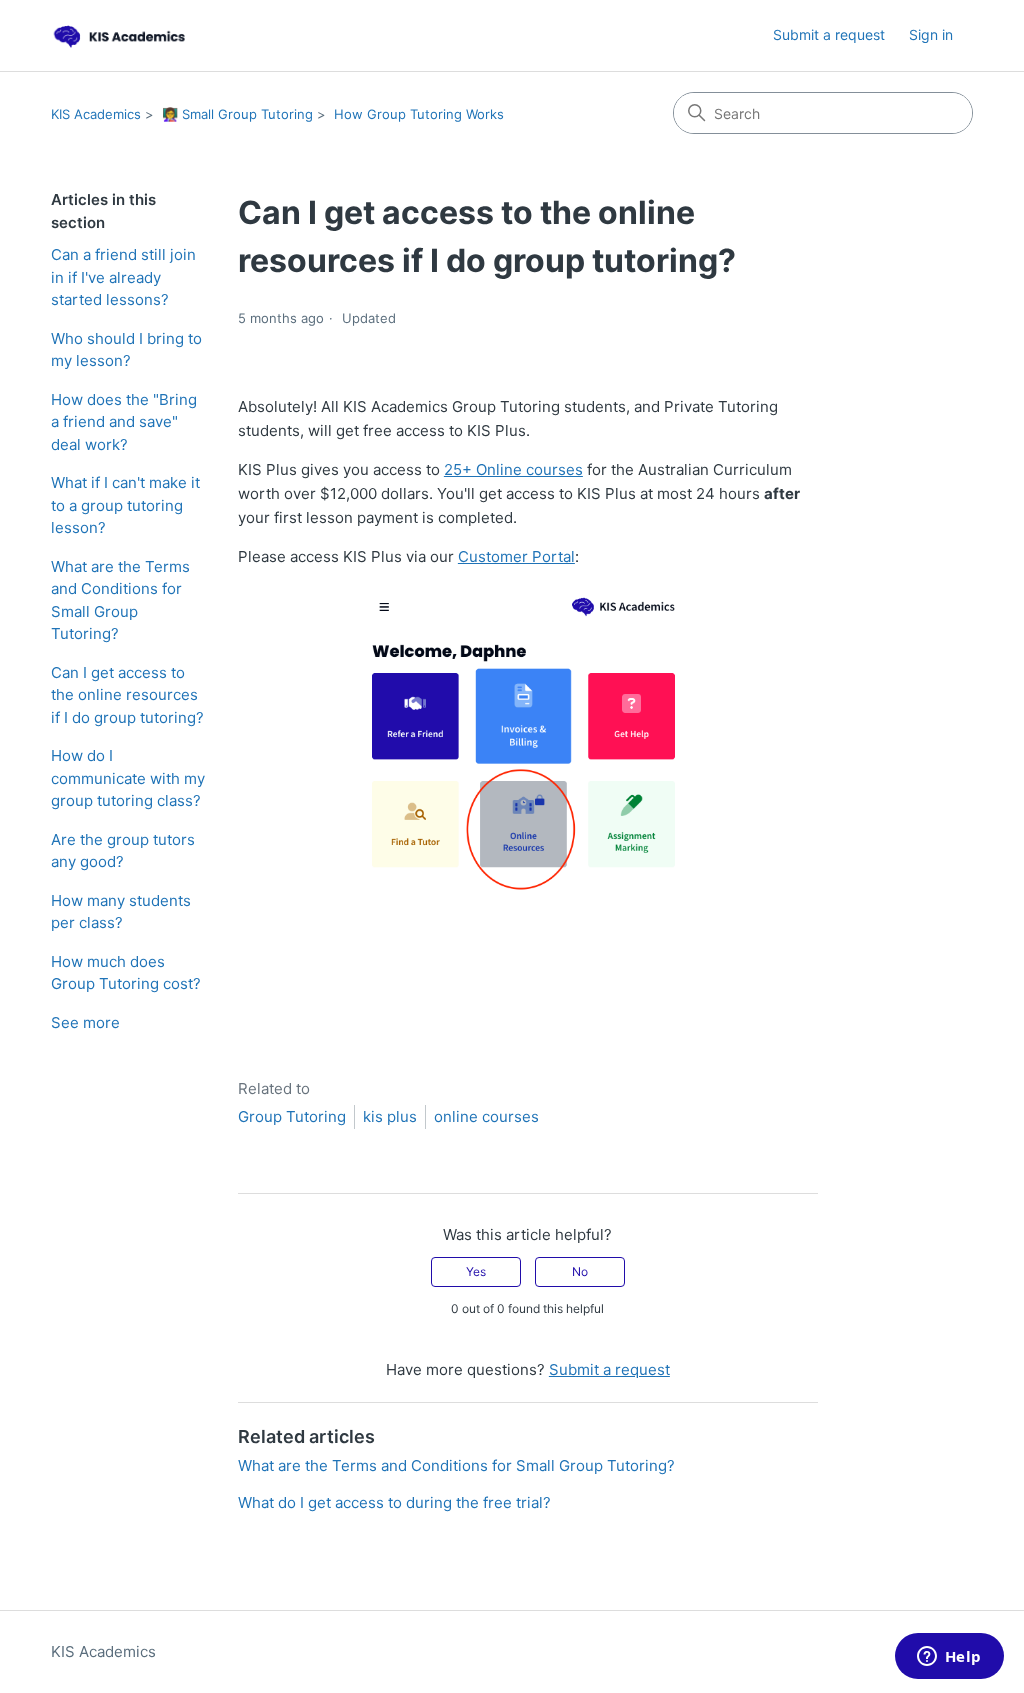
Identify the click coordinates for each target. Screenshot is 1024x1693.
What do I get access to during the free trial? (394, 1502)
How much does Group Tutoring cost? (126, 973)
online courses (486, 1116)
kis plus (390, 1116)
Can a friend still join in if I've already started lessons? (123, 277)
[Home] (121, 35)
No (580, 1271)
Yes (476, 1271)
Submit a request (829, 34)
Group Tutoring (292, 1116)
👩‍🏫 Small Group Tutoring (237, 114)
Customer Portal (516, 556)
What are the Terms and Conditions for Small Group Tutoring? (120, 600)
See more (85, 1022)
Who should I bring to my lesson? (126, 350)
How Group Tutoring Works (419, 114)
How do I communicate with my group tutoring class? (128, 778)
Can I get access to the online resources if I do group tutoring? (127, 695)
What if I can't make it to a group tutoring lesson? (125, 505)
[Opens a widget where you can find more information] (949, 1658)
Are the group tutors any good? (123, 851)
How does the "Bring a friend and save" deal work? (124, 422)
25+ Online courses (513, 469)
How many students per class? (121, 912)
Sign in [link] (931, 34)
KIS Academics (96, 114)
